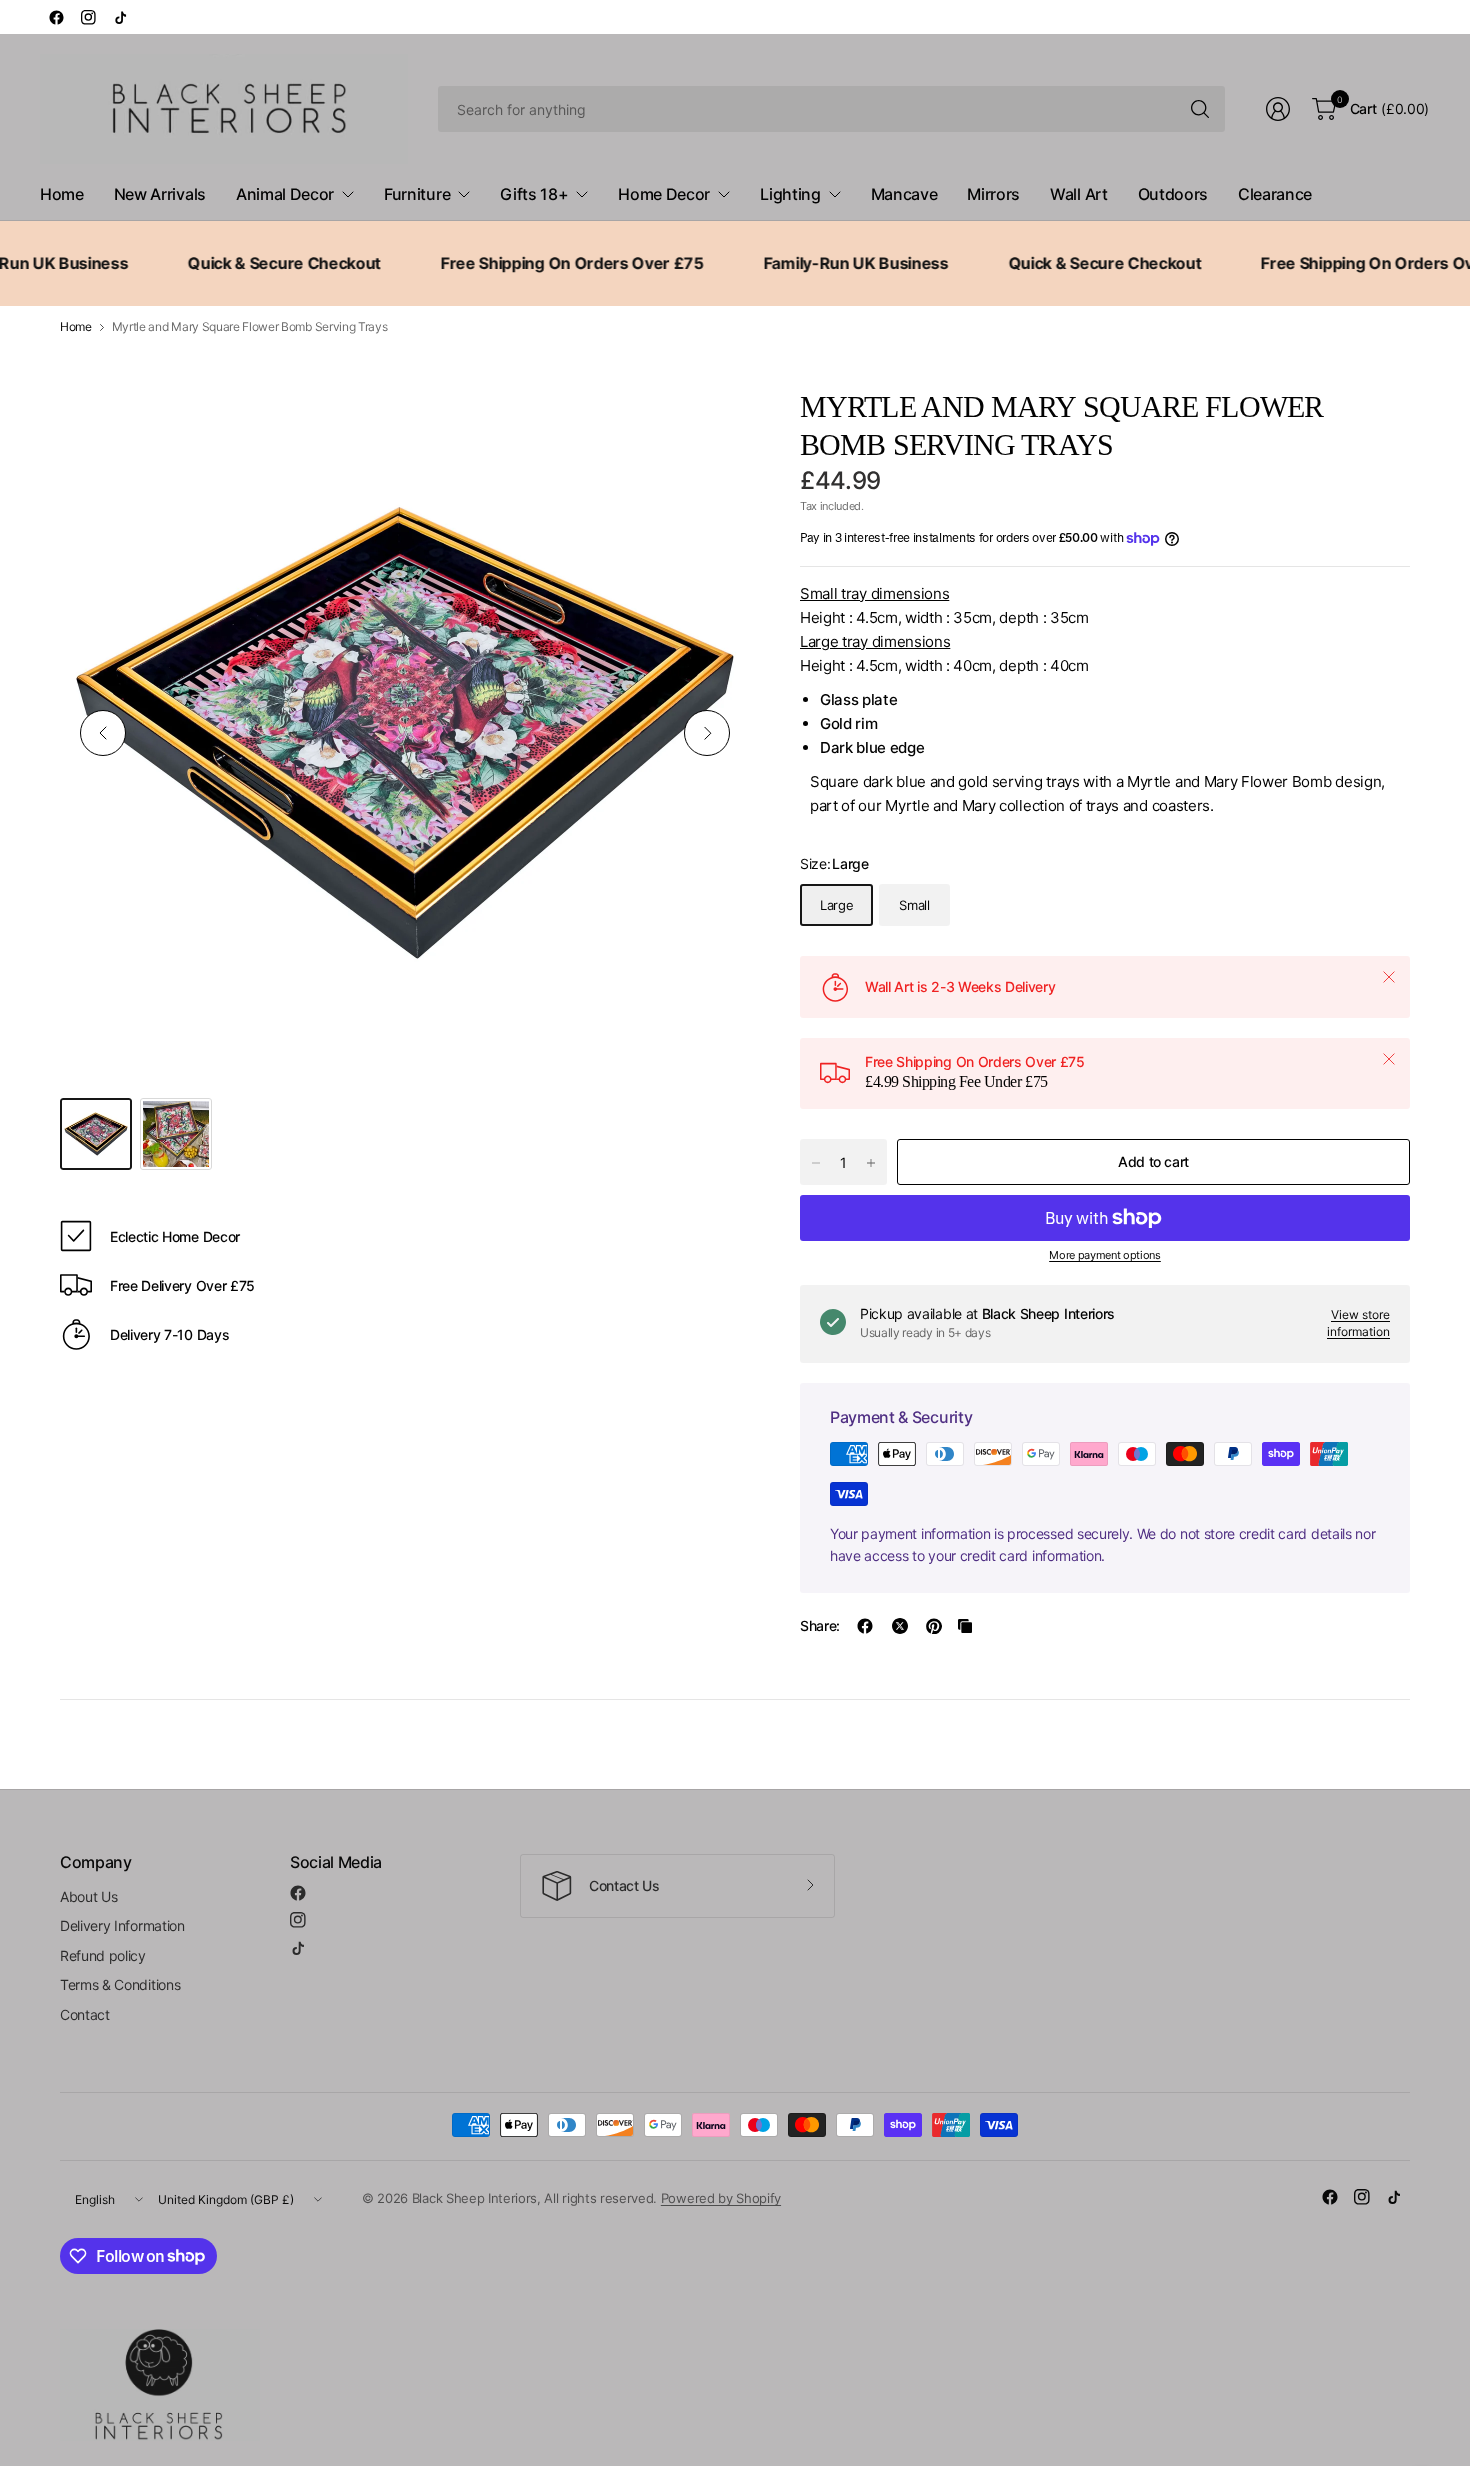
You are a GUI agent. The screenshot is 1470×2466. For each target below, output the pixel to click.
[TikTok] (120, 17)
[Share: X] (900, 1626)
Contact (85, 2014)
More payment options (1105, 1255)
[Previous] (103, 733)
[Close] (1389, 977)
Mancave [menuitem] (904, 194)
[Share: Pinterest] (934, 1626)
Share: (820, 1626)
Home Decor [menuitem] (664, 194)
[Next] (707, 733)
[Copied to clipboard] (965, 1626)
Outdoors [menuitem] (1173, 194)
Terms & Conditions (120, 1984)
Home (76, 327)
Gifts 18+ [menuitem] (534, 194)
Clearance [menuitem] (1275, 194)
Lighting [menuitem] (790, 194)
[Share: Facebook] (865, 1626)
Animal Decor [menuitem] (285, 194)
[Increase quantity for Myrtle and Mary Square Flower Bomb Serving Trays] (871, 1163)
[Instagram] (88, 17)
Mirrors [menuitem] (993, 194)
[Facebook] (56, 17)
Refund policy (103, 1955)
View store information (1358, 1323)
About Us (88, 1896)
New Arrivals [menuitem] (160, 194)
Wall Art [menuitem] (1078, 194)
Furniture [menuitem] (417, 194)
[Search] (1200, 109)
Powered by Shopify (721, 2198)
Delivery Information (122, 1925)
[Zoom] (712, 426)
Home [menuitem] (62, 194)
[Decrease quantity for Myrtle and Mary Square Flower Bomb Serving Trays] (816, 1163)
